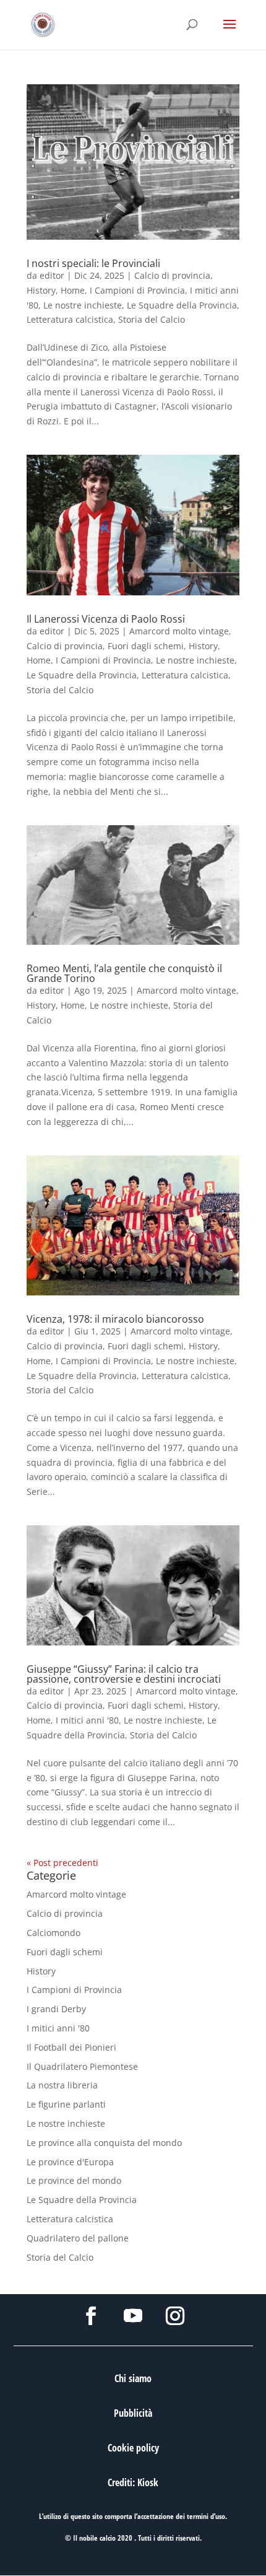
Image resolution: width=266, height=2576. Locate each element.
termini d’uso (206, 2516)
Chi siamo (133, 2378)
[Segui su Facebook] (91, 2316)
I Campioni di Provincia (137, 290)
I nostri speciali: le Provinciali (93, 263)
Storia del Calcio (152, 319)
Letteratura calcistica (70, 319)
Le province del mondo (74, 2180)
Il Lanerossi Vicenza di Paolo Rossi (106, 619)
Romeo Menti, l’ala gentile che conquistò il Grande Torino (124, 973)
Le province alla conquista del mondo (104, 2143)
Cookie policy (133, 2448)
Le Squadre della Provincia (182, 305)
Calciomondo (54, 1933)
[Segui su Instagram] (175, 2316)
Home (73, 290)
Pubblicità (133, 2413)
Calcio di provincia (172, 275)
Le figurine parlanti (66, 2104)
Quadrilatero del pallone (78, 2238)
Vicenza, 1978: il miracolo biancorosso (115, 1319)
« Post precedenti (62, 1863)
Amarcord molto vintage (179, 631)
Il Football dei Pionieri (71, 2047)
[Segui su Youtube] (133, 2316)
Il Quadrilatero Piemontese (82, 2066)
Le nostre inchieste (83, 305)
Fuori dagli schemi (146, 646)
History (41, 290)
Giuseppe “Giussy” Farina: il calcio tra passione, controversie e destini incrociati (124, 1674)
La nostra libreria (62, 2085)
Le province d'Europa (70, 2162)
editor (52, 275)
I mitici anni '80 (87, 1720)
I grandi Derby (56, 2009)
